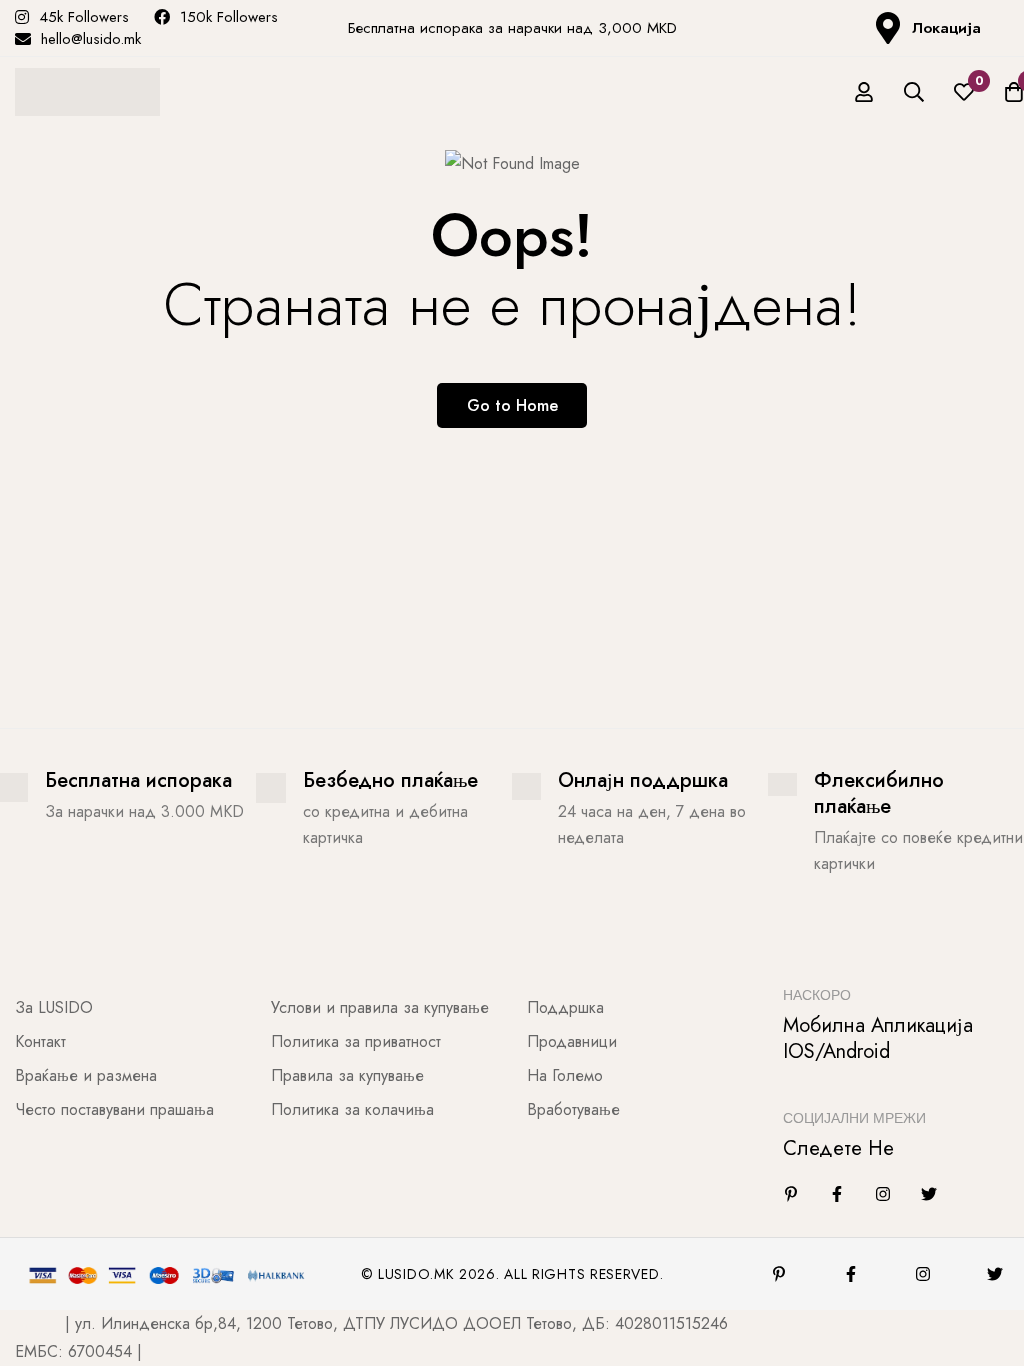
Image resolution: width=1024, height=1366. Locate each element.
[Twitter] (929, 1194)
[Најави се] (864, 92)
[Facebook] (837, 1194)
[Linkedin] (791, 1194)
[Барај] (914, 92)
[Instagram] (883, 1194)
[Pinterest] (779, 1274)
